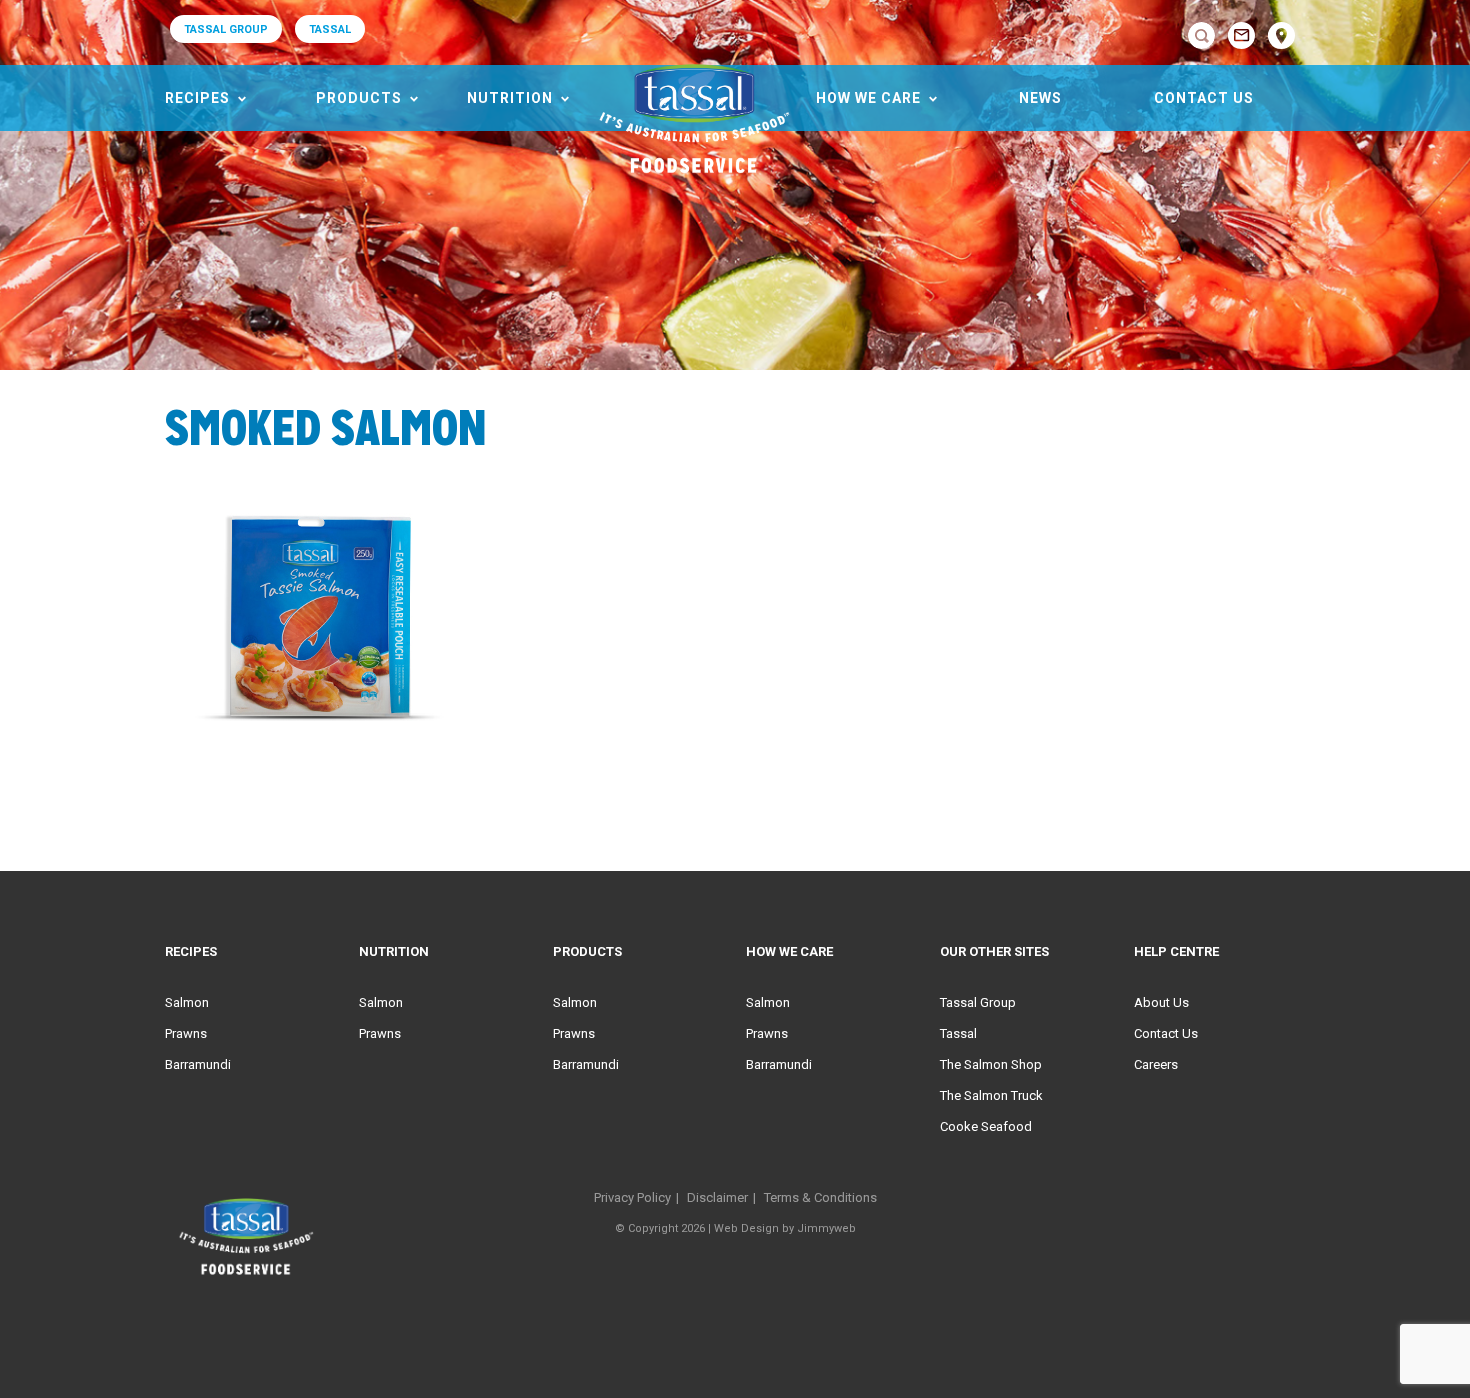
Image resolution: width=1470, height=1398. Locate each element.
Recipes (197, 98)
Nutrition (510, 98)
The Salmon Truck (991, 1095)
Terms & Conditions (820, 1197)
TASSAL (330, 29)
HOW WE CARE (868, 98)
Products (359, 98)
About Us (1161, 1002)
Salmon (187, 1002)
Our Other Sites (994, 951)
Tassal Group (978, 1002)
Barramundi (198, 1064)
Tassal (958, 1033)
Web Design (746, 1228)
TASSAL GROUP (226, 29)
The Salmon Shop (991, 1064)
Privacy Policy (632, 1197)
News (1040, 98)
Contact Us (1204, 98)
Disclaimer (717, 1197)
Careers (1156, 1064)
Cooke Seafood (986, 1126)
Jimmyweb (826, 1228)
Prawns (186, 1033)
